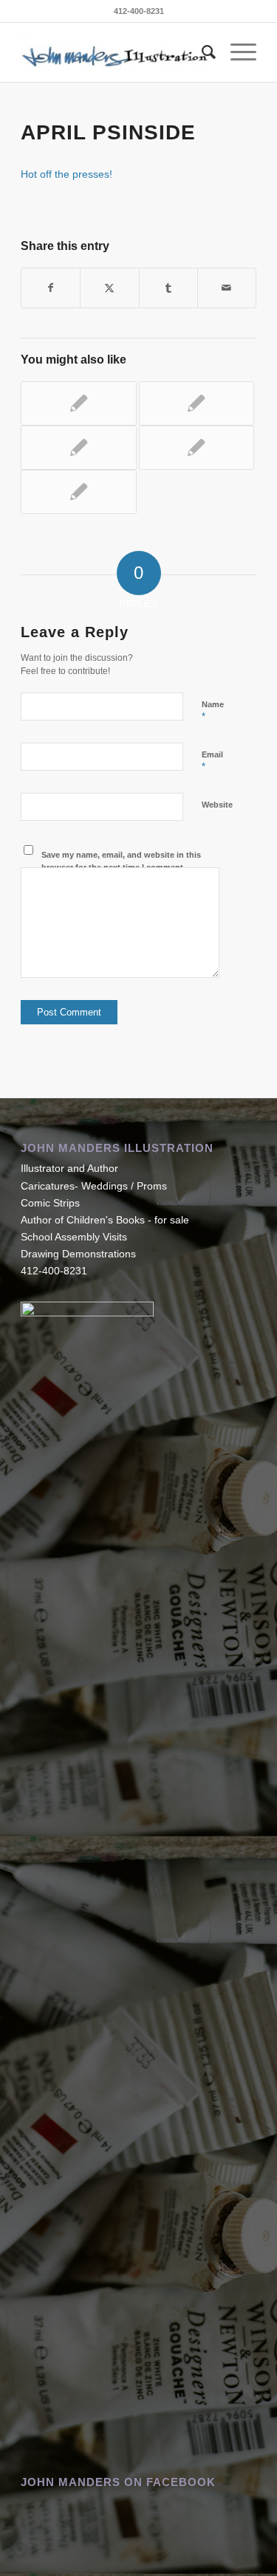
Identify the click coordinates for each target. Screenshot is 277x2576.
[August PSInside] (78, 448)
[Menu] (236, 52)
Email (212, 761)
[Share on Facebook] (51, 288)
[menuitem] (201, 52)
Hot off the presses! (66, 174)
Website (217, 805)
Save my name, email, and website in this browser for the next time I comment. (121, 861)
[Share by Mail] (227, 288)
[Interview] (78, 492)
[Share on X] (109, 288)
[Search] (201, 52)
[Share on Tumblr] (168, 288)
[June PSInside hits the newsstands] (196, 448)
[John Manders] (115, 52)
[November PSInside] (196, 403)
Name (213, 711)
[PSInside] (78, 403)
